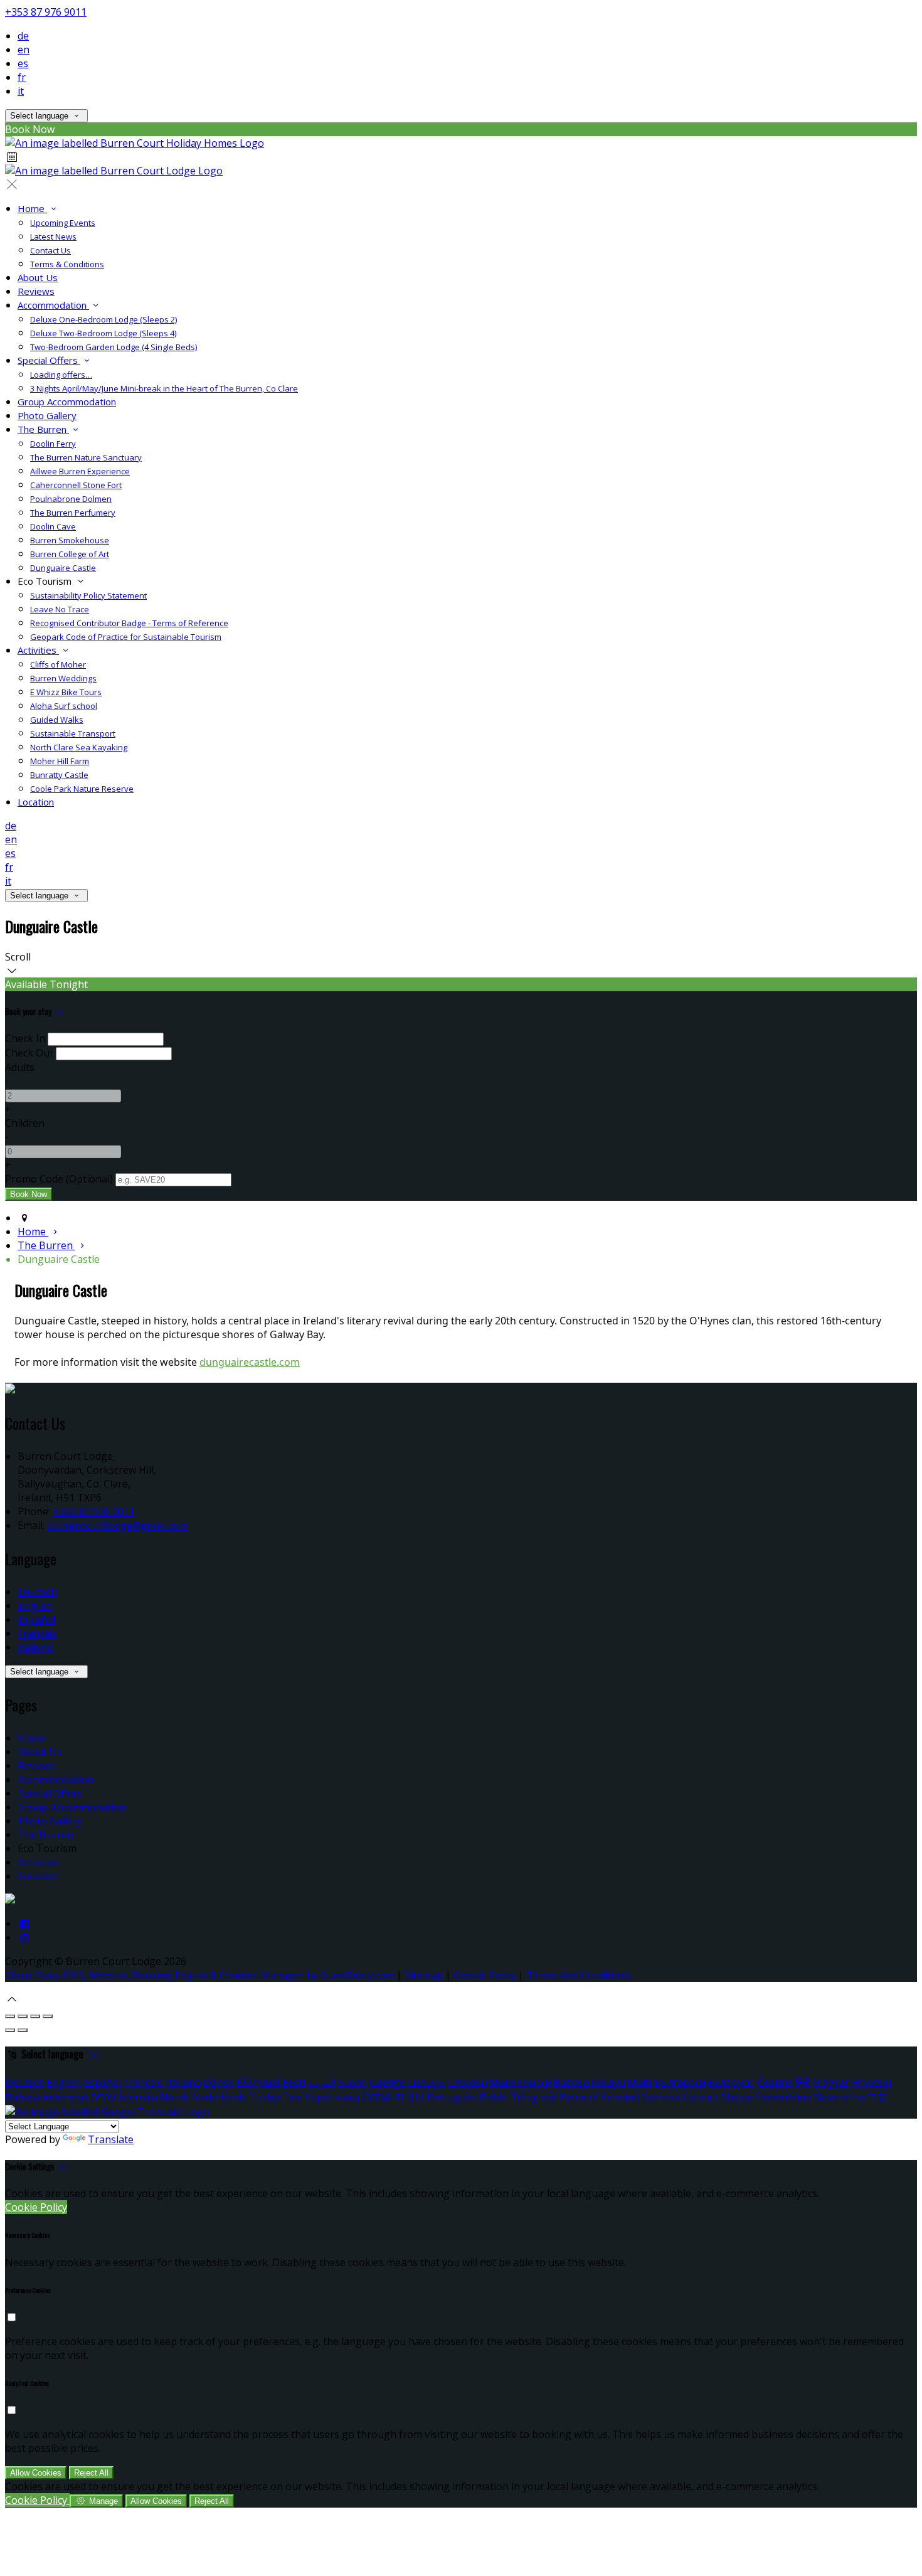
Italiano (35, 1647)
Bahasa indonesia (47, 2097)
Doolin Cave (53, 526)
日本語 (376, 2097)
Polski (493, 2097)
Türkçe (265, 2097)
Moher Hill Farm (60, 761)
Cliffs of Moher (58, 664)
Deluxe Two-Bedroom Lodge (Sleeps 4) (103, 333)
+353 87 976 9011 (46, 12)
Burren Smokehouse (70, 540)
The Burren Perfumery (73, 513)
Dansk (218, 2082)
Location (36, 802)
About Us (38, 277)
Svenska (661, 2097)
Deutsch (37, 1592)
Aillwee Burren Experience (80, 471)
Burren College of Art (70, 554)
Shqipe (737, 2097)
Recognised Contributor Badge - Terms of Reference (129, 623)
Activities (38, 650)
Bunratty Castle (59, 775)
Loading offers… (61, 375)
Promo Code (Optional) (59, 1179)
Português (452, 2097)
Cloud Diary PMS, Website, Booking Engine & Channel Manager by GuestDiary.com (199, 1975)
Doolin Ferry (53, 444)
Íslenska (137, 2097)
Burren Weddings (63, 678)
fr (22, 77)
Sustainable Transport (73, 733)
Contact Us (50, 250)
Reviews (36, 291)
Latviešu (467, 2082)
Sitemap (424, 1975)
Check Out (29, 1053)
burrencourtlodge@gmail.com (117, 1525)
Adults (20, 1067)
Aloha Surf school (64, 706)
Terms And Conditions (579, 1975)
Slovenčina (839, 2097)
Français (37, 1633)
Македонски (520, 2082)
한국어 (409, 2097)
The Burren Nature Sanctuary (86, 457)
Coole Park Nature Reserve (82, 789)
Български (679, 2082)
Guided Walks (57, 720)
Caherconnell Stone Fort (76, 485)
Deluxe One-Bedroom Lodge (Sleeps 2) (103, 319)
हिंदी (802, 2082)
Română (620, 2097)
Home (32, 208)
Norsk (174, 2097)
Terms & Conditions (67, 264)
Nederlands (219, 2097)
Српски (701, 2097)
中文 (877, 2097)
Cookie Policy (485, 1975)
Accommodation (53, 305)
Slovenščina (783, 2097)
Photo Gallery (47, 415)
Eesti (294, 2082)
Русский (579, 2097)
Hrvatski (871, 2082)
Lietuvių (426, 2082)
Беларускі (731, 2082)
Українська (331, 2097)
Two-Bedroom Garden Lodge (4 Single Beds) (114, 347)
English (35, 1605)
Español (36, 1619)
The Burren (43, 429)
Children (25, 1123)
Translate (111, 2139)
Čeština (775, 2082)
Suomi (352, 2082)
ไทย (293, 2097)
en (24, 50)
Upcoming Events (63, 223)
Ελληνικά (258, 2082)
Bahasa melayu (589, 2082)
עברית (103, 2097)
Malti (639, 2082)
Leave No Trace (60, 609)
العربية (321, 2082)
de (23, 36)
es (23, 63)
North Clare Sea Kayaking (79, 747)
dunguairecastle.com (250, 1362)
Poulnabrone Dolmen (71, 499)
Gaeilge (387, 2082)
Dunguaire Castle (63, 568)
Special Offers (49, 360)
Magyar (830, 2082)
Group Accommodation (67, 402)
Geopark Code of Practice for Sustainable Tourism (126, 637)
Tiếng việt (533, 2097)
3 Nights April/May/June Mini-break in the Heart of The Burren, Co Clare (164, 388)
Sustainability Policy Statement (88, 595)
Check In (25, 1038)
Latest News (53, 237)
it (21, 91)
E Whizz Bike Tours (66, 692)
